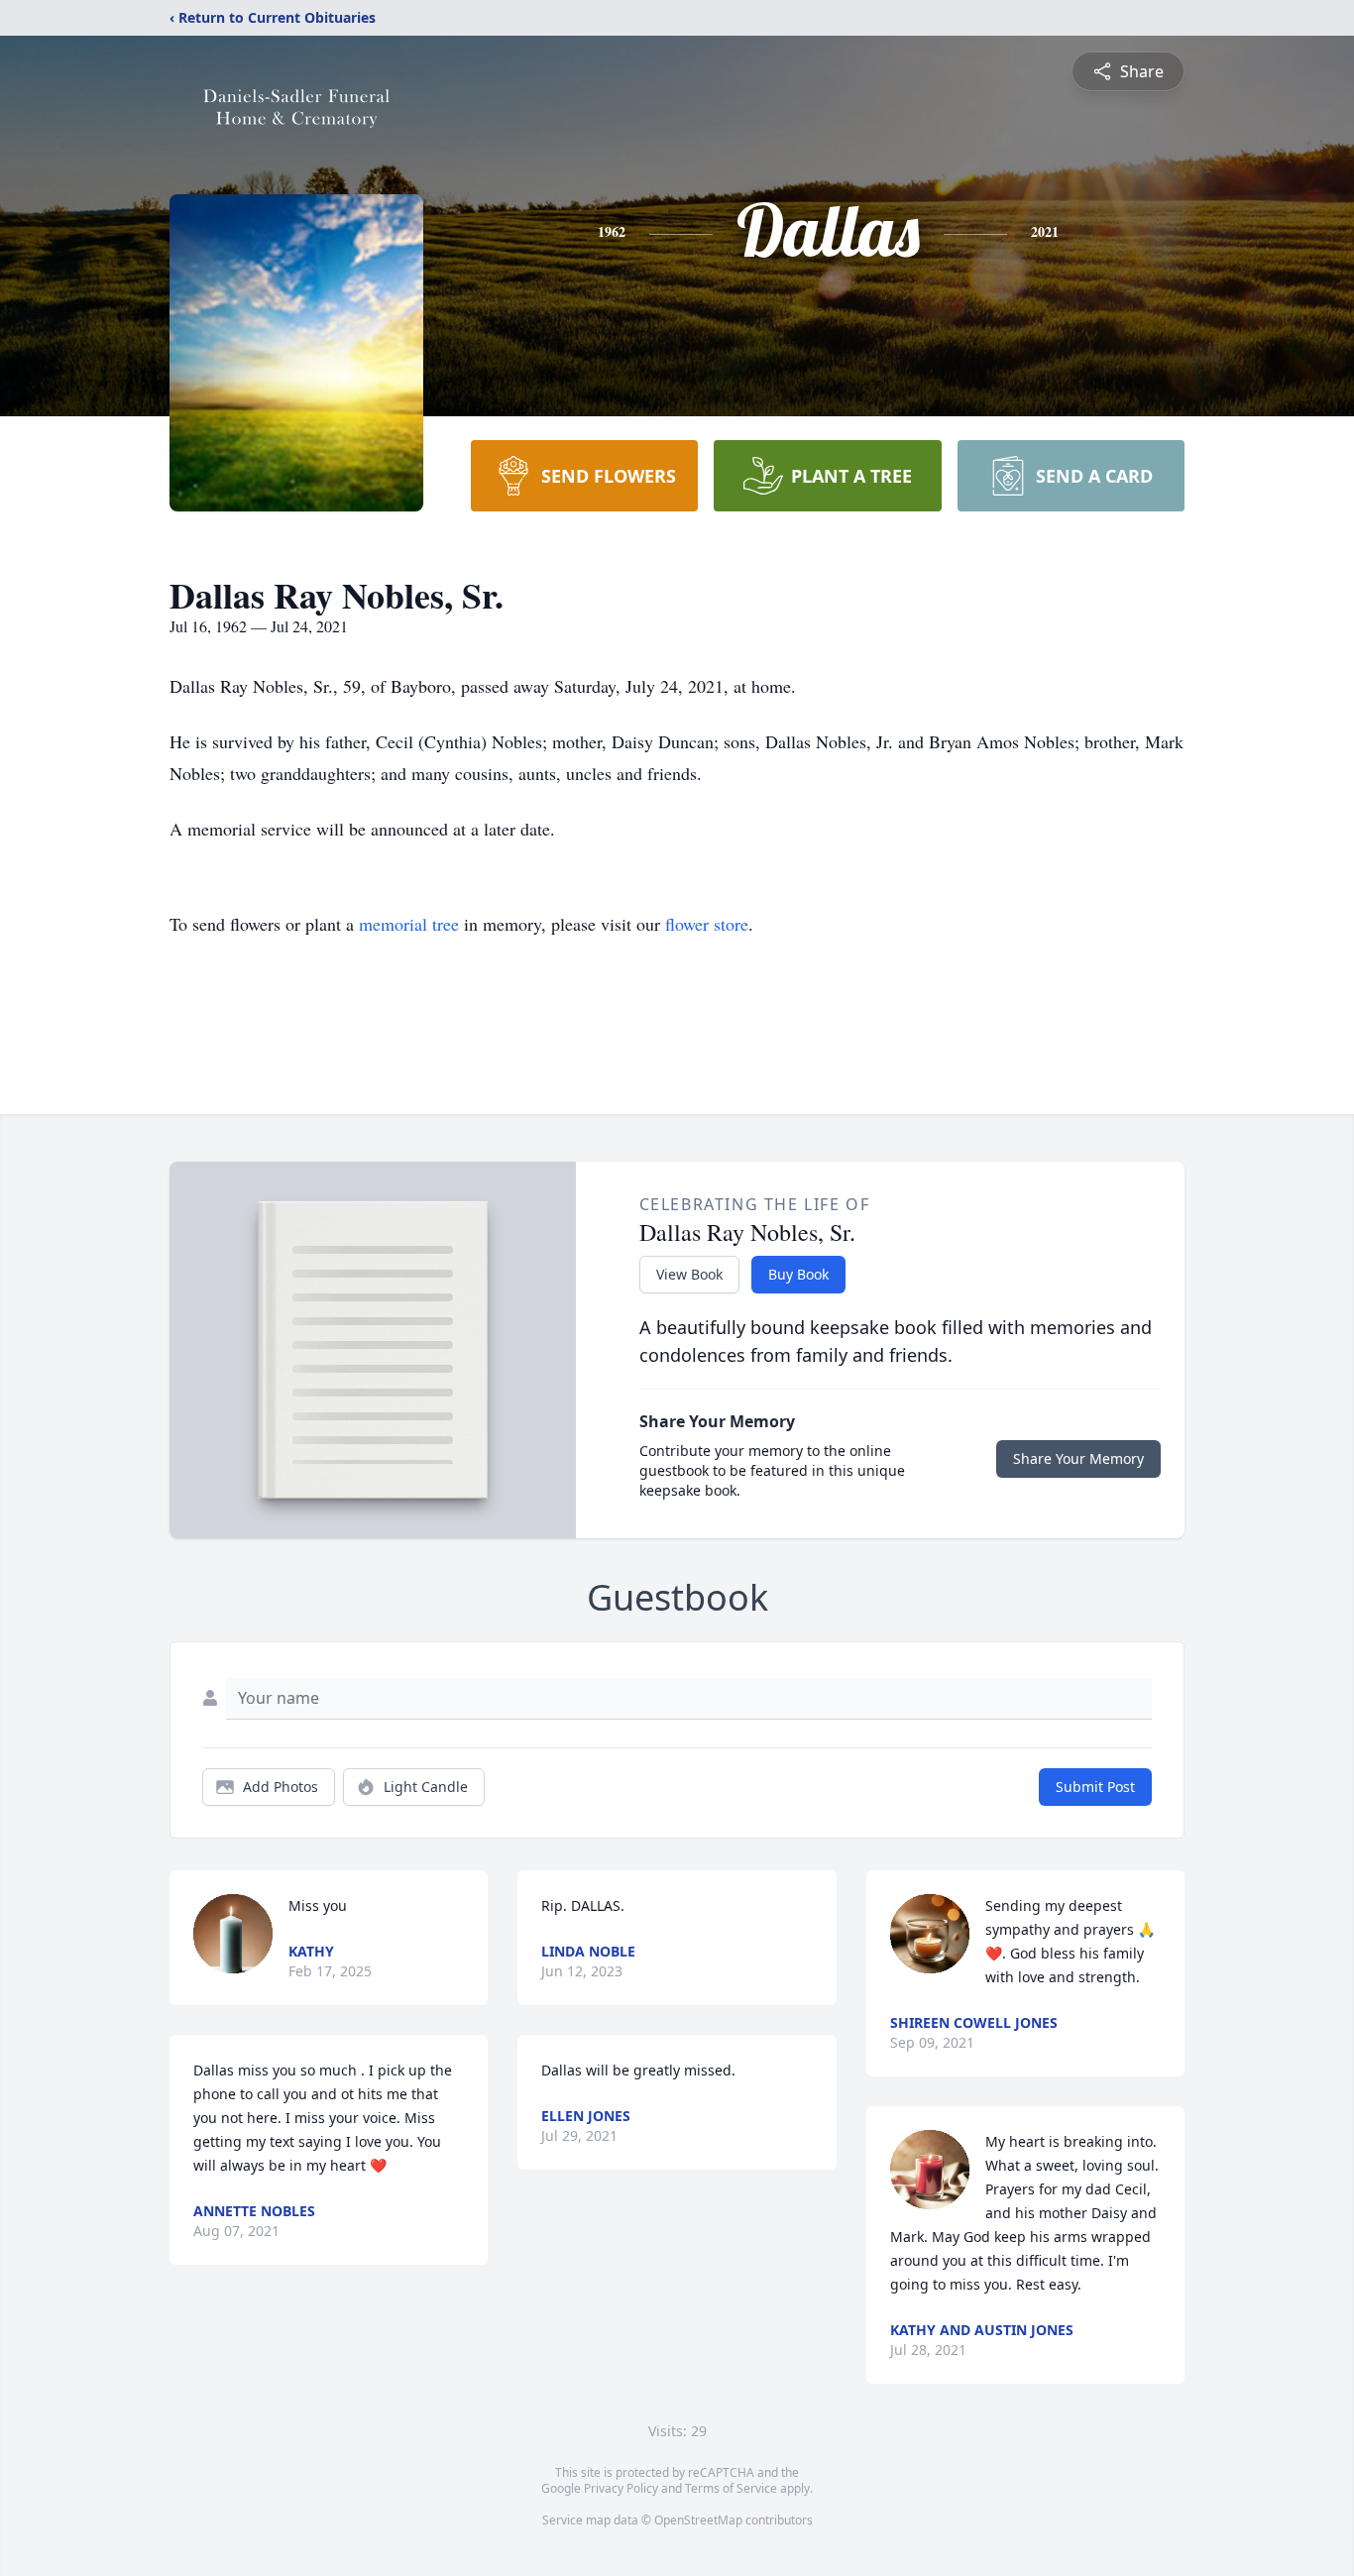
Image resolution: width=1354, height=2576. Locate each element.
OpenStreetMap (698, 2520)
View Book (689, 1274)
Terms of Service (731, 2488)
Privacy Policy (621, 2488)
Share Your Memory (1078, 1458)
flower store (707, 924)
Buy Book (798, 1274)
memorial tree (409, 924)
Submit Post (1095, 1787)
